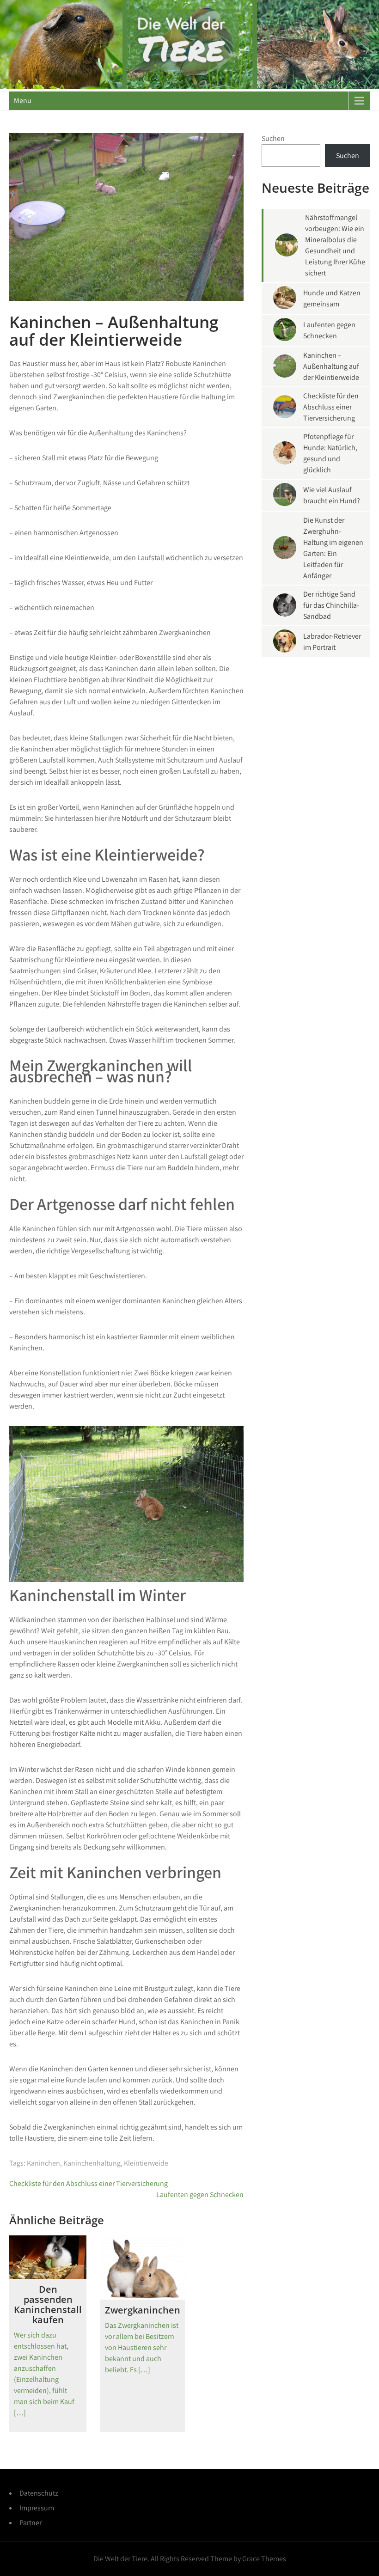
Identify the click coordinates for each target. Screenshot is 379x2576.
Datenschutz (39, 2493)
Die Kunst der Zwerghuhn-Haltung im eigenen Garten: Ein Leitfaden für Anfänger (333, 548)
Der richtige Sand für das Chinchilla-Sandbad (331, 605)
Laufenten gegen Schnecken (200, 2194)
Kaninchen (43, 2163)
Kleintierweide (146, 2163)
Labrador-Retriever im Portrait (332, 642)
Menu (23, 101)
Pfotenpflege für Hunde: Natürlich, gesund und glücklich (330, 453)
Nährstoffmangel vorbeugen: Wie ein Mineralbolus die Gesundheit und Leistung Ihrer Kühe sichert (335, 245)
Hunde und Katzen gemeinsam (332, 298)
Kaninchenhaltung (92, 2163)
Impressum (37, 2508)
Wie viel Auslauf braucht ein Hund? (332, 495)
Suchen (273, 138)
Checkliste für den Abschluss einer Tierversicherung (89, 2183)
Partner (31, 2523)
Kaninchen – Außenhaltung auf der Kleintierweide (331, 366)
